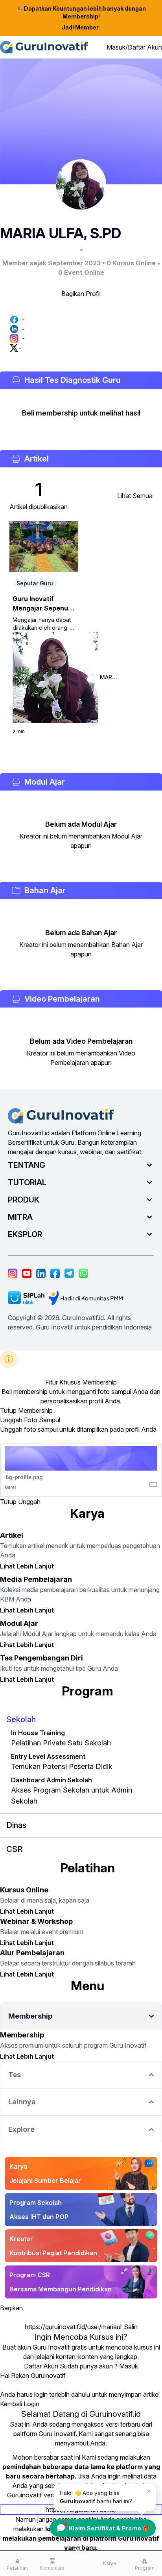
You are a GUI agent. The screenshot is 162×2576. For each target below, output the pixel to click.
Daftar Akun (41, 2366)
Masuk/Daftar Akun (134, 47)
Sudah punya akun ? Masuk (99, 2366)
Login (31, 2404)
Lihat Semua (135, 496)
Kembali (11, 2404)
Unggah (29, 1502)
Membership (35, 1410)
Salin (131, 2327)
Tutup (8, 1410)
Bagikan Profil (81, 294)
